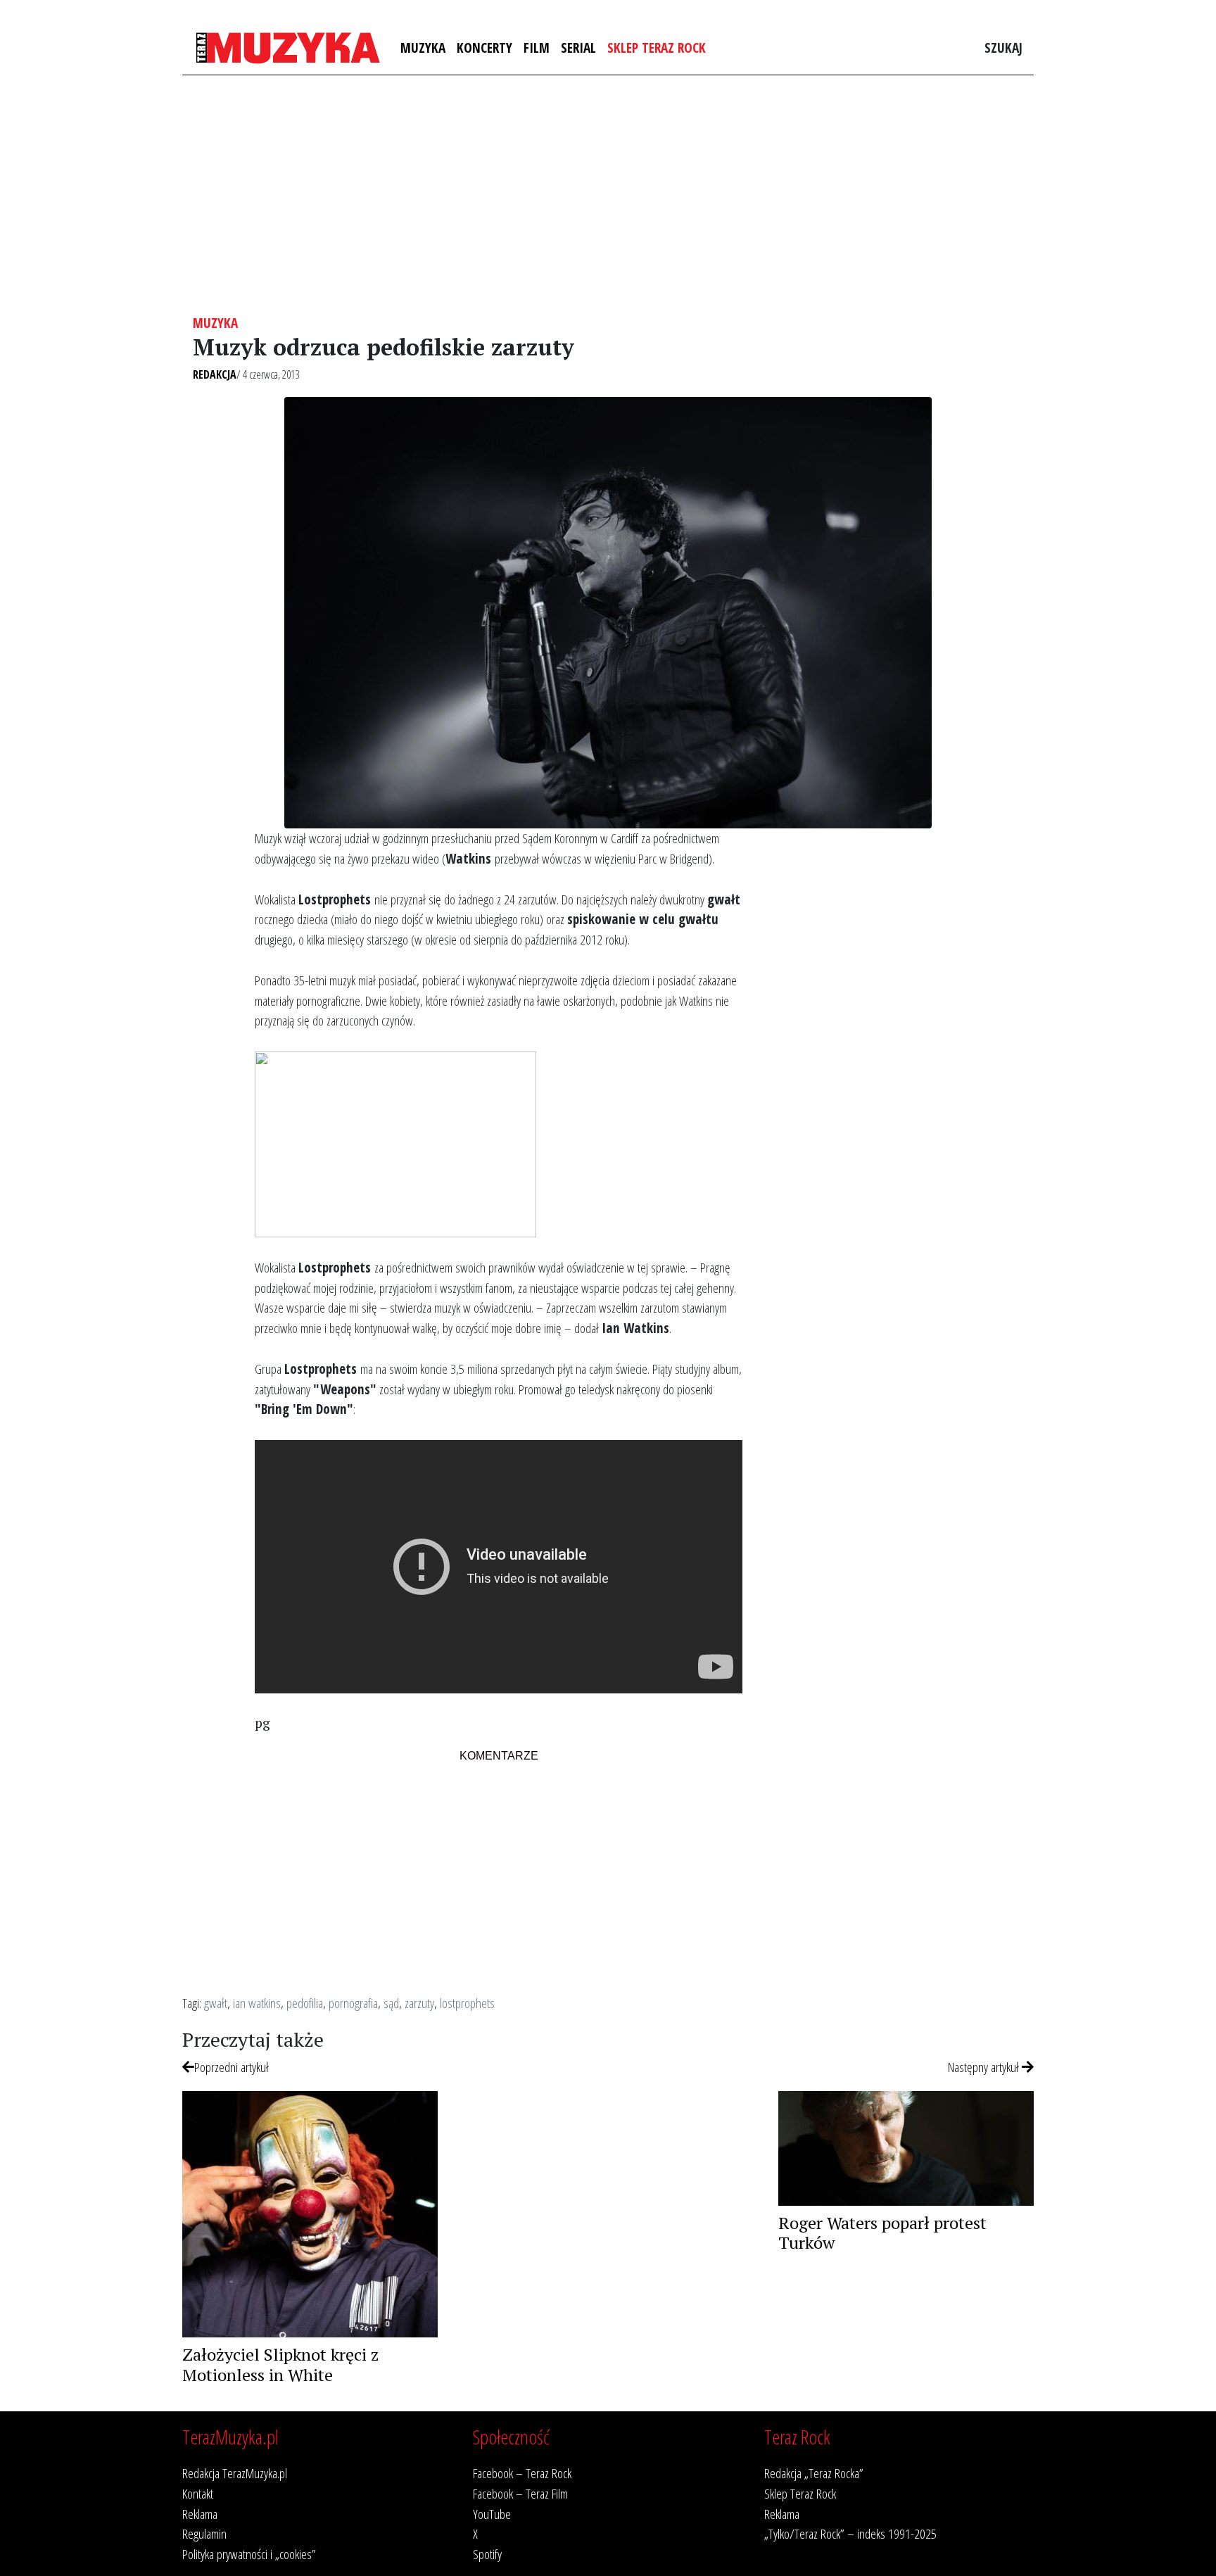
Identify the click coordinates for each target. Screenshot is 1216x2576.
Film (537, 48)
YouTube (492, 2514)
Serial (578, 48)
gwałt (216, 2003)
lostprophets (467, 2003)
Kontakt (198, 2493)
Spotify (487, 2554)
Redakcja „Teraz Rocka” (814, 2473)
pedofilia (305, 2003)
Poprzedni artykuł (232, 2067)
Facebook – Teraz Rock (522, 2473)
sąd (391, 2003)
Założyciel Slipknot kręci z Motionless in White (280, 2365)
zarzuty (419, 2003)
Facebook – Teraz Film (520, 2493)
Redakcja (215, 374)
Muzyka (423, 48)
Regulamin (204, 2533)
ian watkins (257, 2003)
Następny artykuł (985, 2067)
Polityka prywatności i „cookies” (249, 2554)
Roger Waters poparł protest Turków (882, 2233)
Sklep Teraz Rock (657, 48)
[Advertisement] (608, 195)
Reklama (200, 2514)
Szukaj (1003, 48)
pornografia (353, 2003)
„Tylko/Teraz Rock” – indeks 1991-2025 (850, 2533)
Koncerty (484, 48)
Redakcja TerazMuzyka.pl (235, 2473)
